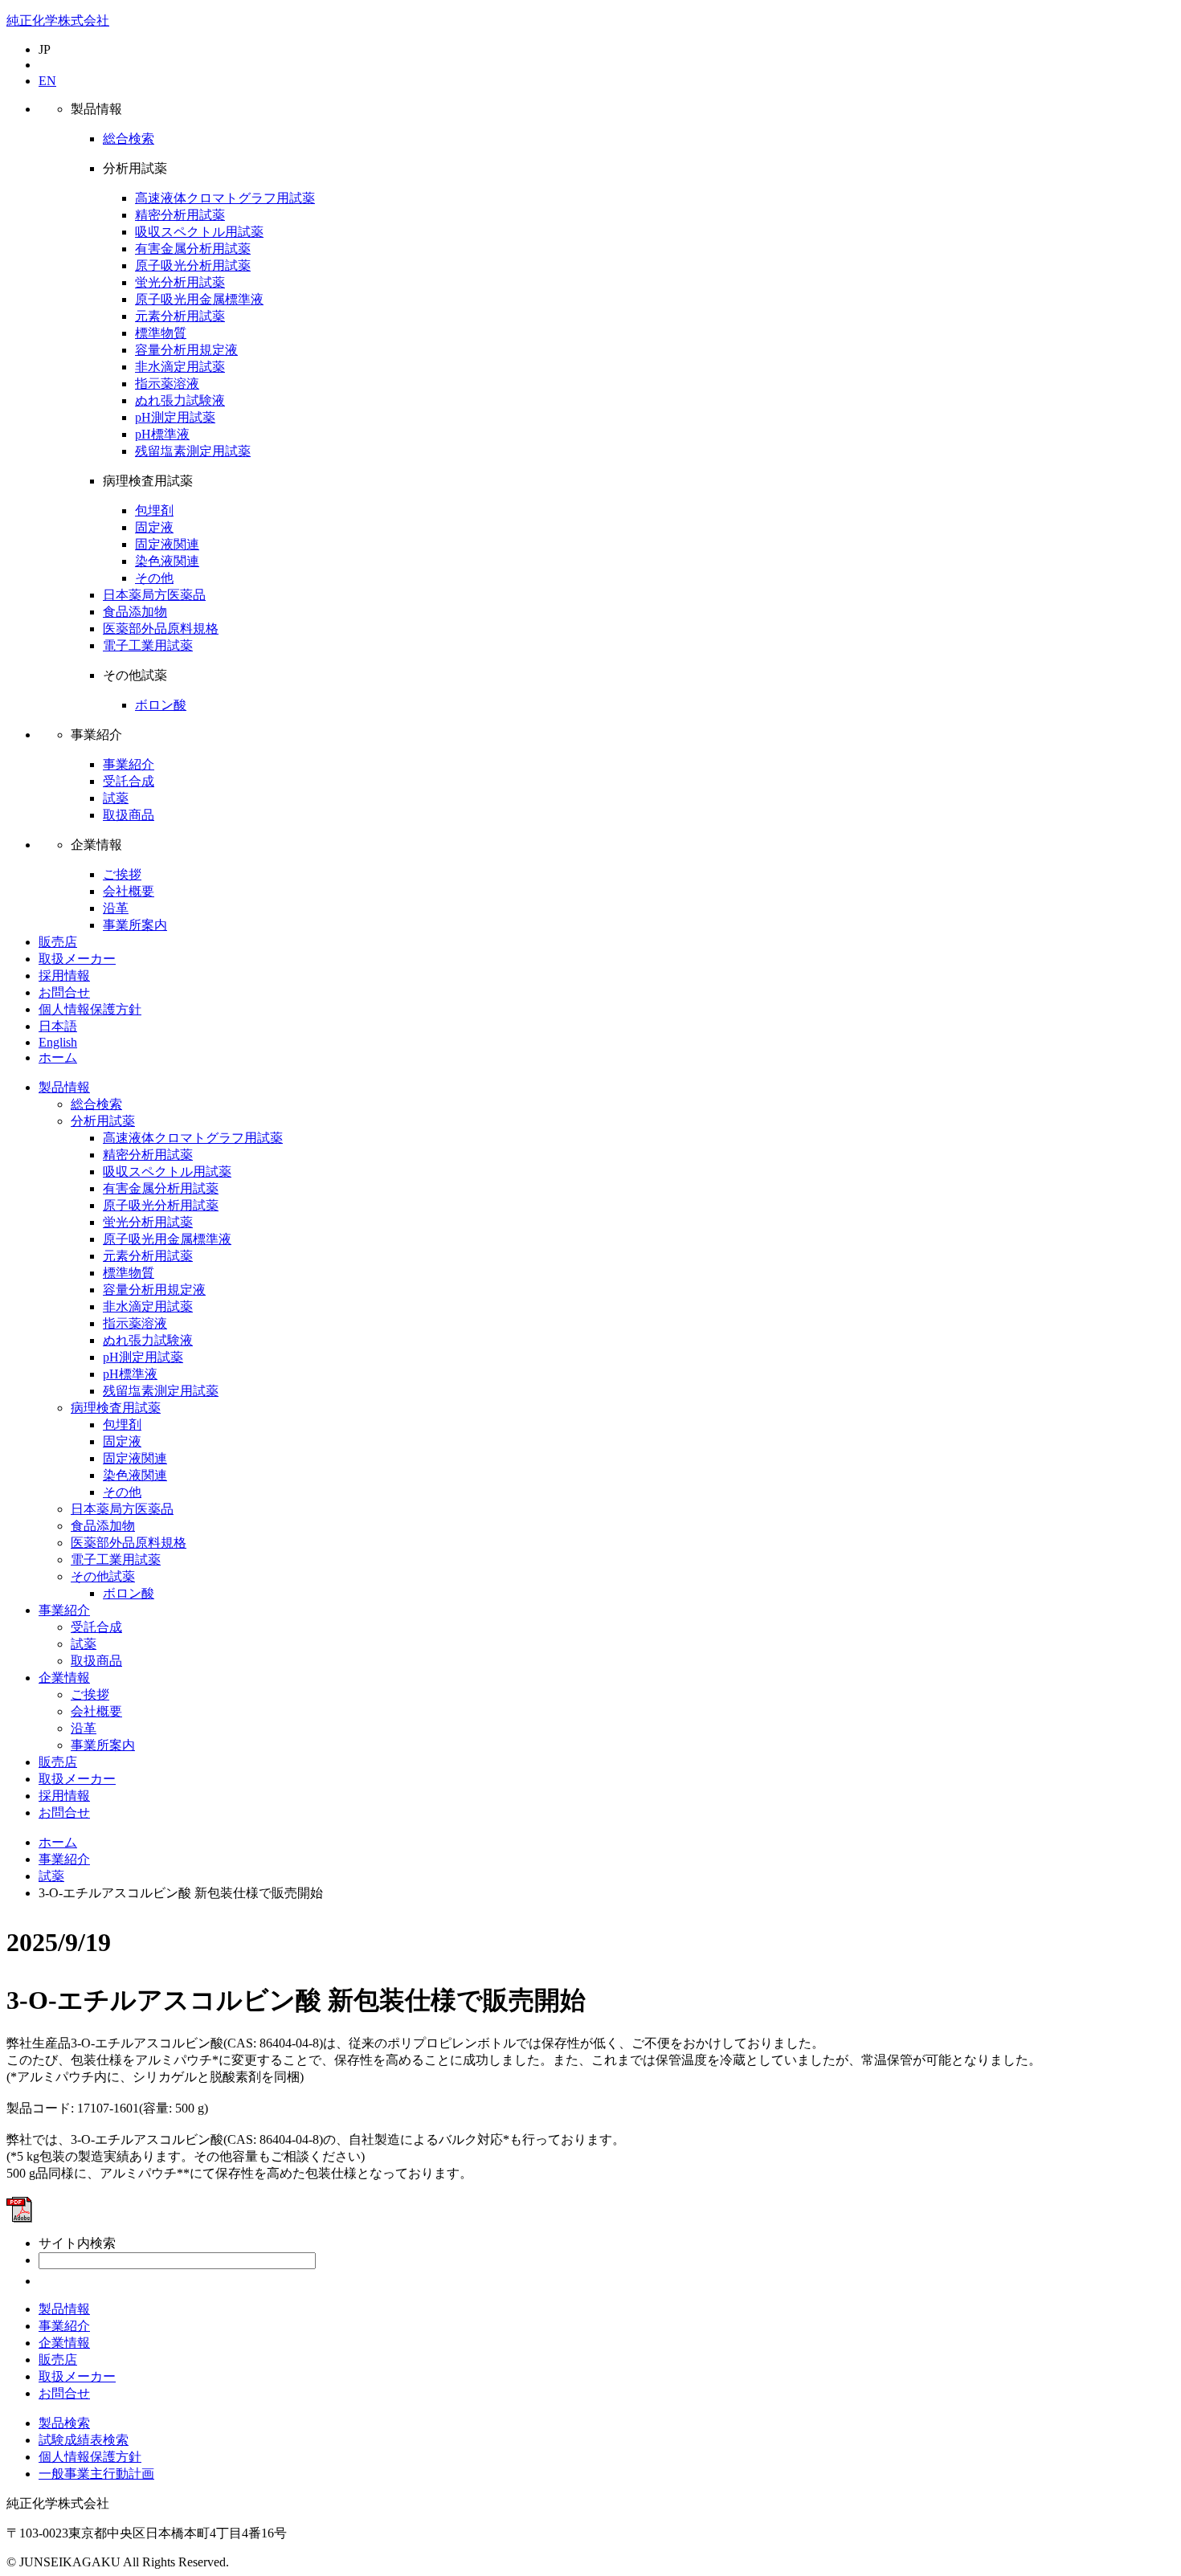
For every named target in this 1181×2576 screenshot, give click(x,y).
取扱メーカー (77, 959)
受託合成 (129, 781)
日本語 (58, 1026)
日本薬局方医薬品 (154, 595)
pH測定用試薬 (175, 417)
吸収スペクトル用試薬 (199, 232)
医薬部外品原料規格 (161, 629)
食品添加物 (135, 612)
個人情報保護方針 (90, 1009)
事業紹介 (129, 764)
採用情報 (64, 976)
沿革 (116, 908)
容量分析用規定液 (186, 350)
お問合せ (64, 992)
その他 (154, 578)
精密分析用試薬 (180, 215)
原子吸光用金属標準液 (199, 299)
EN (47, 81)
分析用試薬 (103, 1121)
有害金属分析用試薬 (193, 249)
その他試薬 (103, 1576)
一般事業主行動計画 (96, 2474)
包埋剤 (154, 510)
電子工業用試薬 (148, 645)
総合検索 (129, 139)
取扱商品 (129, 815)
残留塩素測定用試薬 (193, 451)
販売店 (58, 942)
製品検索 (64, 2423)
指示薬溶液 (167, 384)
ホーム (58, 1057)
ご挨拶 (122, 874)
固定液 (154, 527)
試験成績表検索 (84, 2440)
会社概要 (129, 891)
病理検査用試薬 (116, 1408)
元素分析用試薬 (180, 316)
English (58, 1042)
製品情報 (64, 1087)
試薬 (116, 798)
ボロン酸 (161, 705)
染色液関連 (167, 561)
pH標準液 (162, 434)
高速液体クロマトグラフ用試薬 (225, 198)
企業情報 (64, 1678)
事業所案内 (135, 925)
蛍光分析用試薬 (180, 282)
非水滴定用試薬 (180, 367)
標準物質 (161, 333)
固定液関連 (167, 544)
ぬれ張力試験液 (180, 400)
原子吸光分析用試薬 (193, 265)
